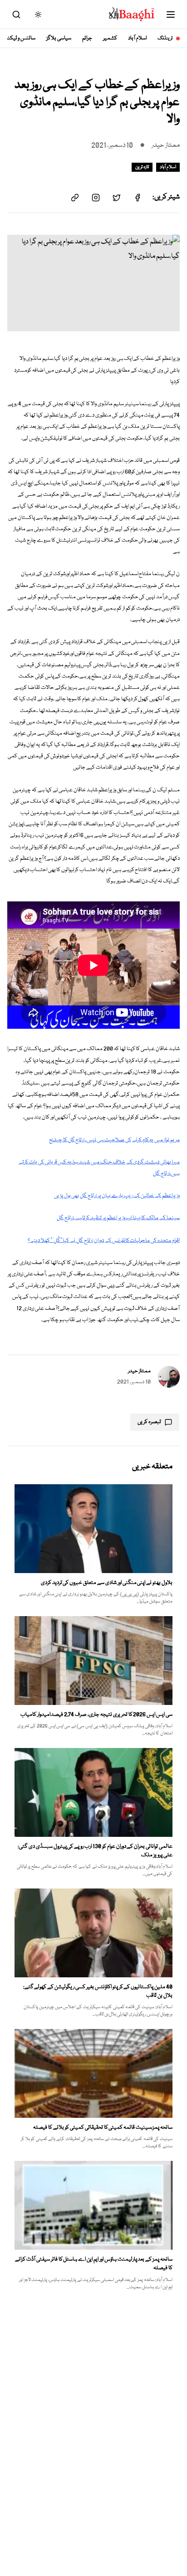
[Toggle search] (16, 15)
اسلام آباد (137, 38)
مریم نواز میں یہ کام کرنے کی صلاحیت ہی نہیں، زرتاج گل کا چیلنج (114, 1140)
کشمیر (110, 38)
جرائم (87, 38)
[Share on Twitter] (117, 198)
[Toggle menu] (171, 15)
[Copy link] (75, 198)
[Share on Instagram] (96, 198)
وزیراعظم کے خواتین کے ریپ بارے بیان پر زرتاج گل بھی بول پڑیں (117, 1196)
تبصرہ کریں (149, 1422)
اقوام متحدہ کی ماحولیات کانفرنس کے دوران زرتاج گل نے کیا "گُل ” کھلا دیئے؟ (104, 1241)
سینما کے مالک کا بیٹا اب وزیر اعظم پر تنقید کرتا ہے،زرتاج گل (118, 1218)
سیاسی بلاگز (59, 38)
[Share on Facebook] (138, 198)
